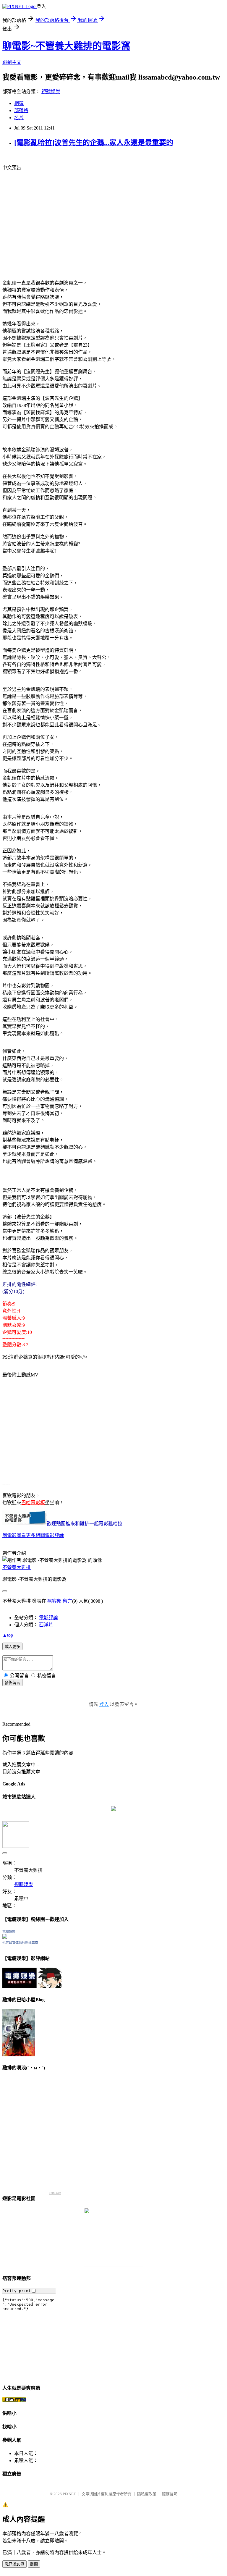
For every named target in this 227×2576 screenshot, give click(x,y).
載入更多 (12, 1647)
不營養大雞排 (17, 1567)
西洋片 (46, 1625)
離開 (34, 2564)
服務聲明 (170, 2494)
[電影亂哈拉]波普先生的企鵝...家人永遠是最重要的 (94, 143)
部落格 (21, 110)
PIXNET (69, 2494)
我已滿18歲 (14, 2564)
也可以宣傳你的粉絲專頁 (20, 1943)
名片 (19, 118)
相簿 (19, 103)
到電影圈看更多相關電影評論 (33, 1535)
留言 (67, 1601)
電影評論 (48, 1618)
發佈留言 (12, 1683)
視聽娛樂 (51, 92)
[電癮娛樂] (5, 1937)
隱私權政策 (147, 2494)
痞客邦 (54, 1601)
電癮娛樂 (9, 1932)
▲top (8, 1635)
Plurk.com (55, 2193)
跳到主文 (12, 62)
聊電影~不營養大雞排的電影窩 (66, 46)
